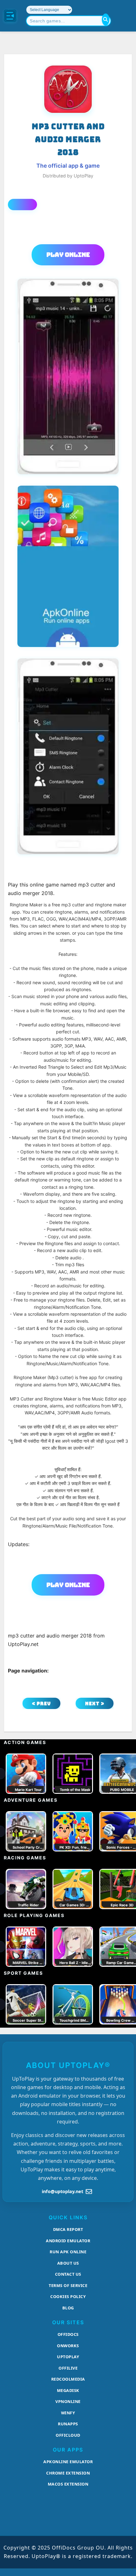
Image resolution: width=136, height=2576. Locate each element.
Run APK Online (68, 2252)
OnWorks (68, 2346)
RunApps (68, 2424)
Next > (95, 1704)
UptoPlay (68, 2357)
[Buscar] (106, 20)
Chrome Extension (68, 2473)
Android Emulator (68, 2241)
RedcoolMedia (68, 2379)
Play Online (68, 255)
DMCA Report (68, 2229)
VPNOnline (68, 2401)
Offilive (68, 2368)
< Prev (41, 1704)
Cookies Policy (68, 2296)
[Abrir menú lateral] (10, 16)
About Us (68, 2263)
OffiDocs (68, 2334)
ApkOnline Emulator (68, 2462)
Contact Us (68, 2274)
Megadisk (68, 2390)
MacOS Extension (68, 2484)
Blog (68, 2308)
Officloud (68, 2435)
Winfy (68, 2413)
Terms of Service (68, 2285)
